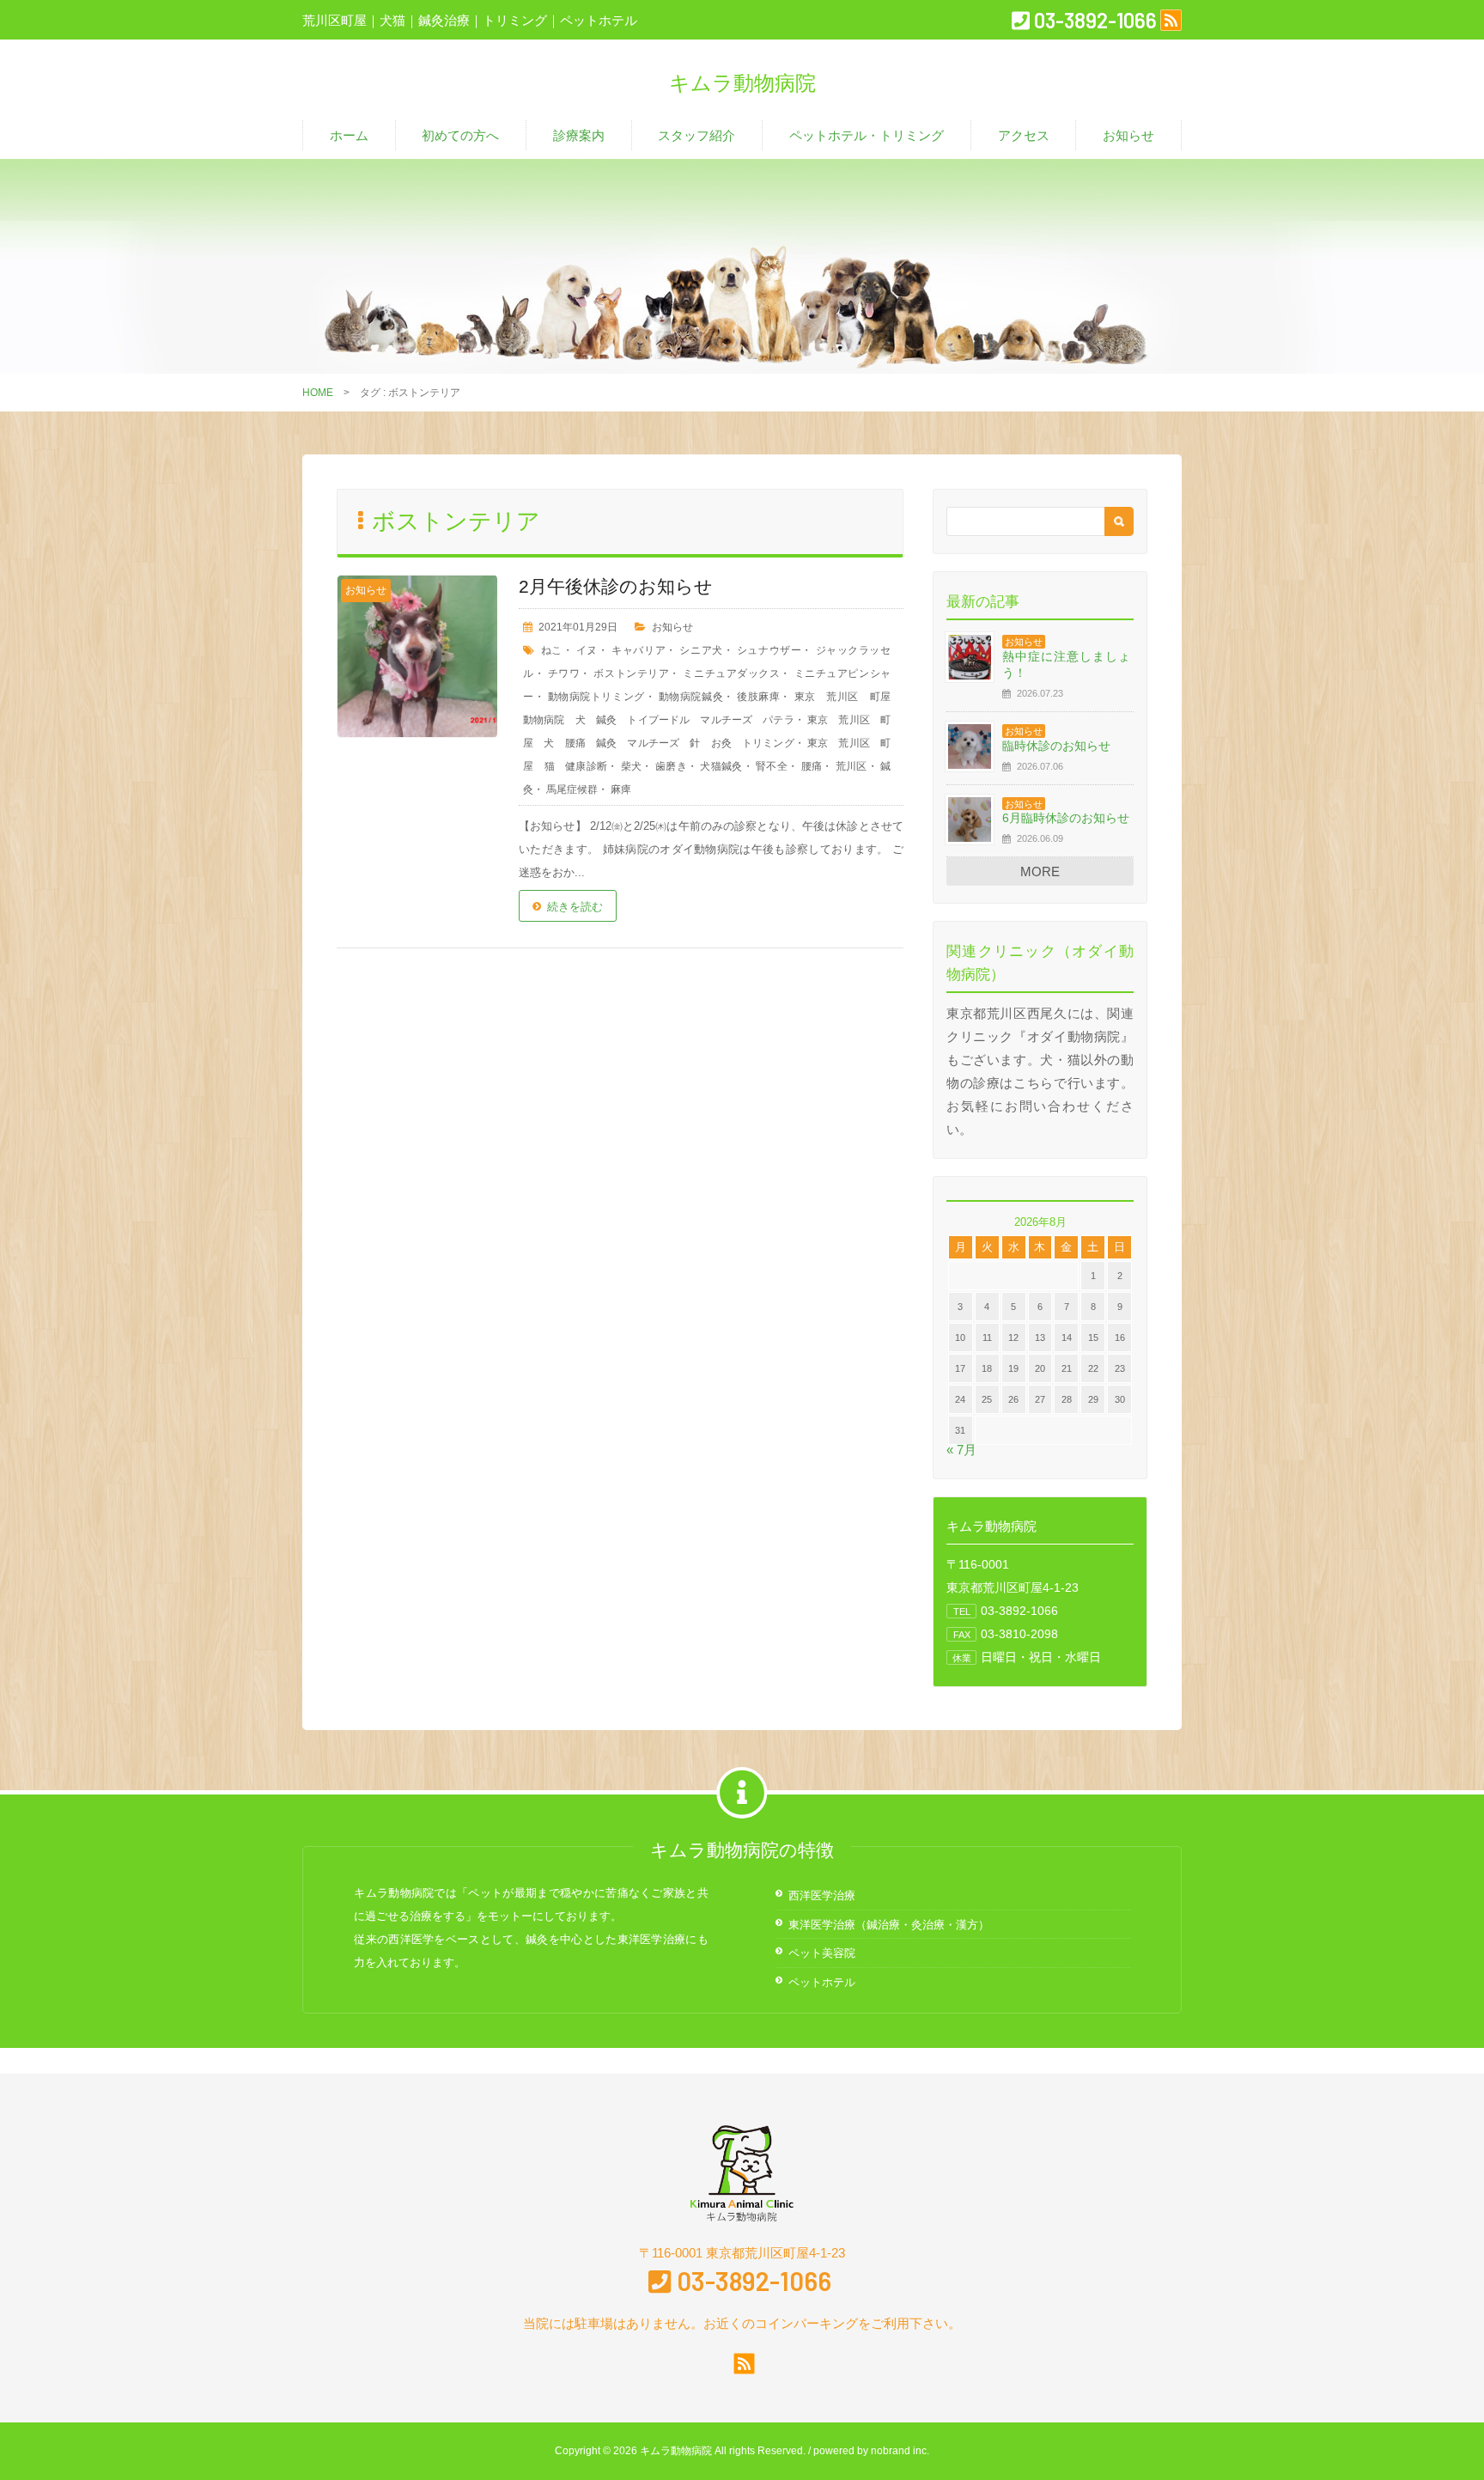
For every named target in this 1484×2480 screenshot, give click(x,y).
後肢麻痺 (758, 697)
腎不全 (772, 766)
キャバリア (639, 650)
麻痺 (621, 789)
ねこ (551, 650)
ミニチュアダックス (731, 673)
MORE (1040, 871)
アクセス (1024, 135)
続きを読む (575, 907)
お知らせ (1128, 135)
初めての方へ (460, 135)
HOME (318, 393)
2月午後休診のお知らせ (616, 586)
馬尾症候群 (572, 789)
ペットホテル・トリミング (867, 135)
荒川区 (851, 766)
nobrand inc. (900, 2451)
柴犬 (632, 766)
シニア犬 (701, 650)
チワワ (564, 673)
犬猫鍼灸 (721, 766)
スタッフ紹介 (696, 135)
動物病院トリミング (596, 697)
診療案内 (579, 135)
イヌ (587, 650)
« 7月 (961, 1450)
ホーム (349, 135)
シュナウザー (769, 650)
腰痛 (812, 766)
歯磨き (671, 766)
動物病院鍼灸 (691, 697)
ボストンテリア (631, 673)
